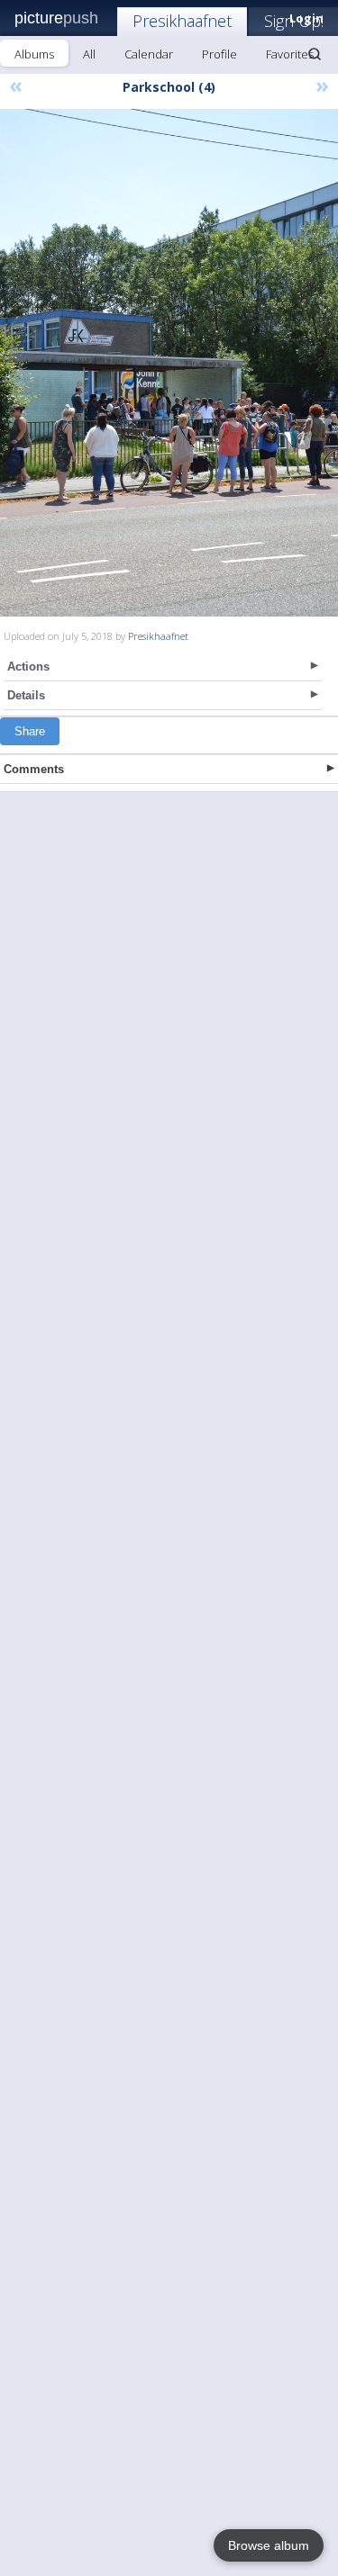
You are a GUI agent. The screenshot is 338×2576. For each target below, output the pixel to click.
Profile (219, 54)
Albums (34, 54)
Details (26, 695)
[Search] (315, 54)
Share (30, 731)
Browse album (269, 2545)
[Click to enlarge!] (169, 363)
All (89, 54)
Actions (28, 667)
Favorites (290, 54)
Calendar (149, 54)
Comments (34, 769)
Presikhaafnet (182, 21)
